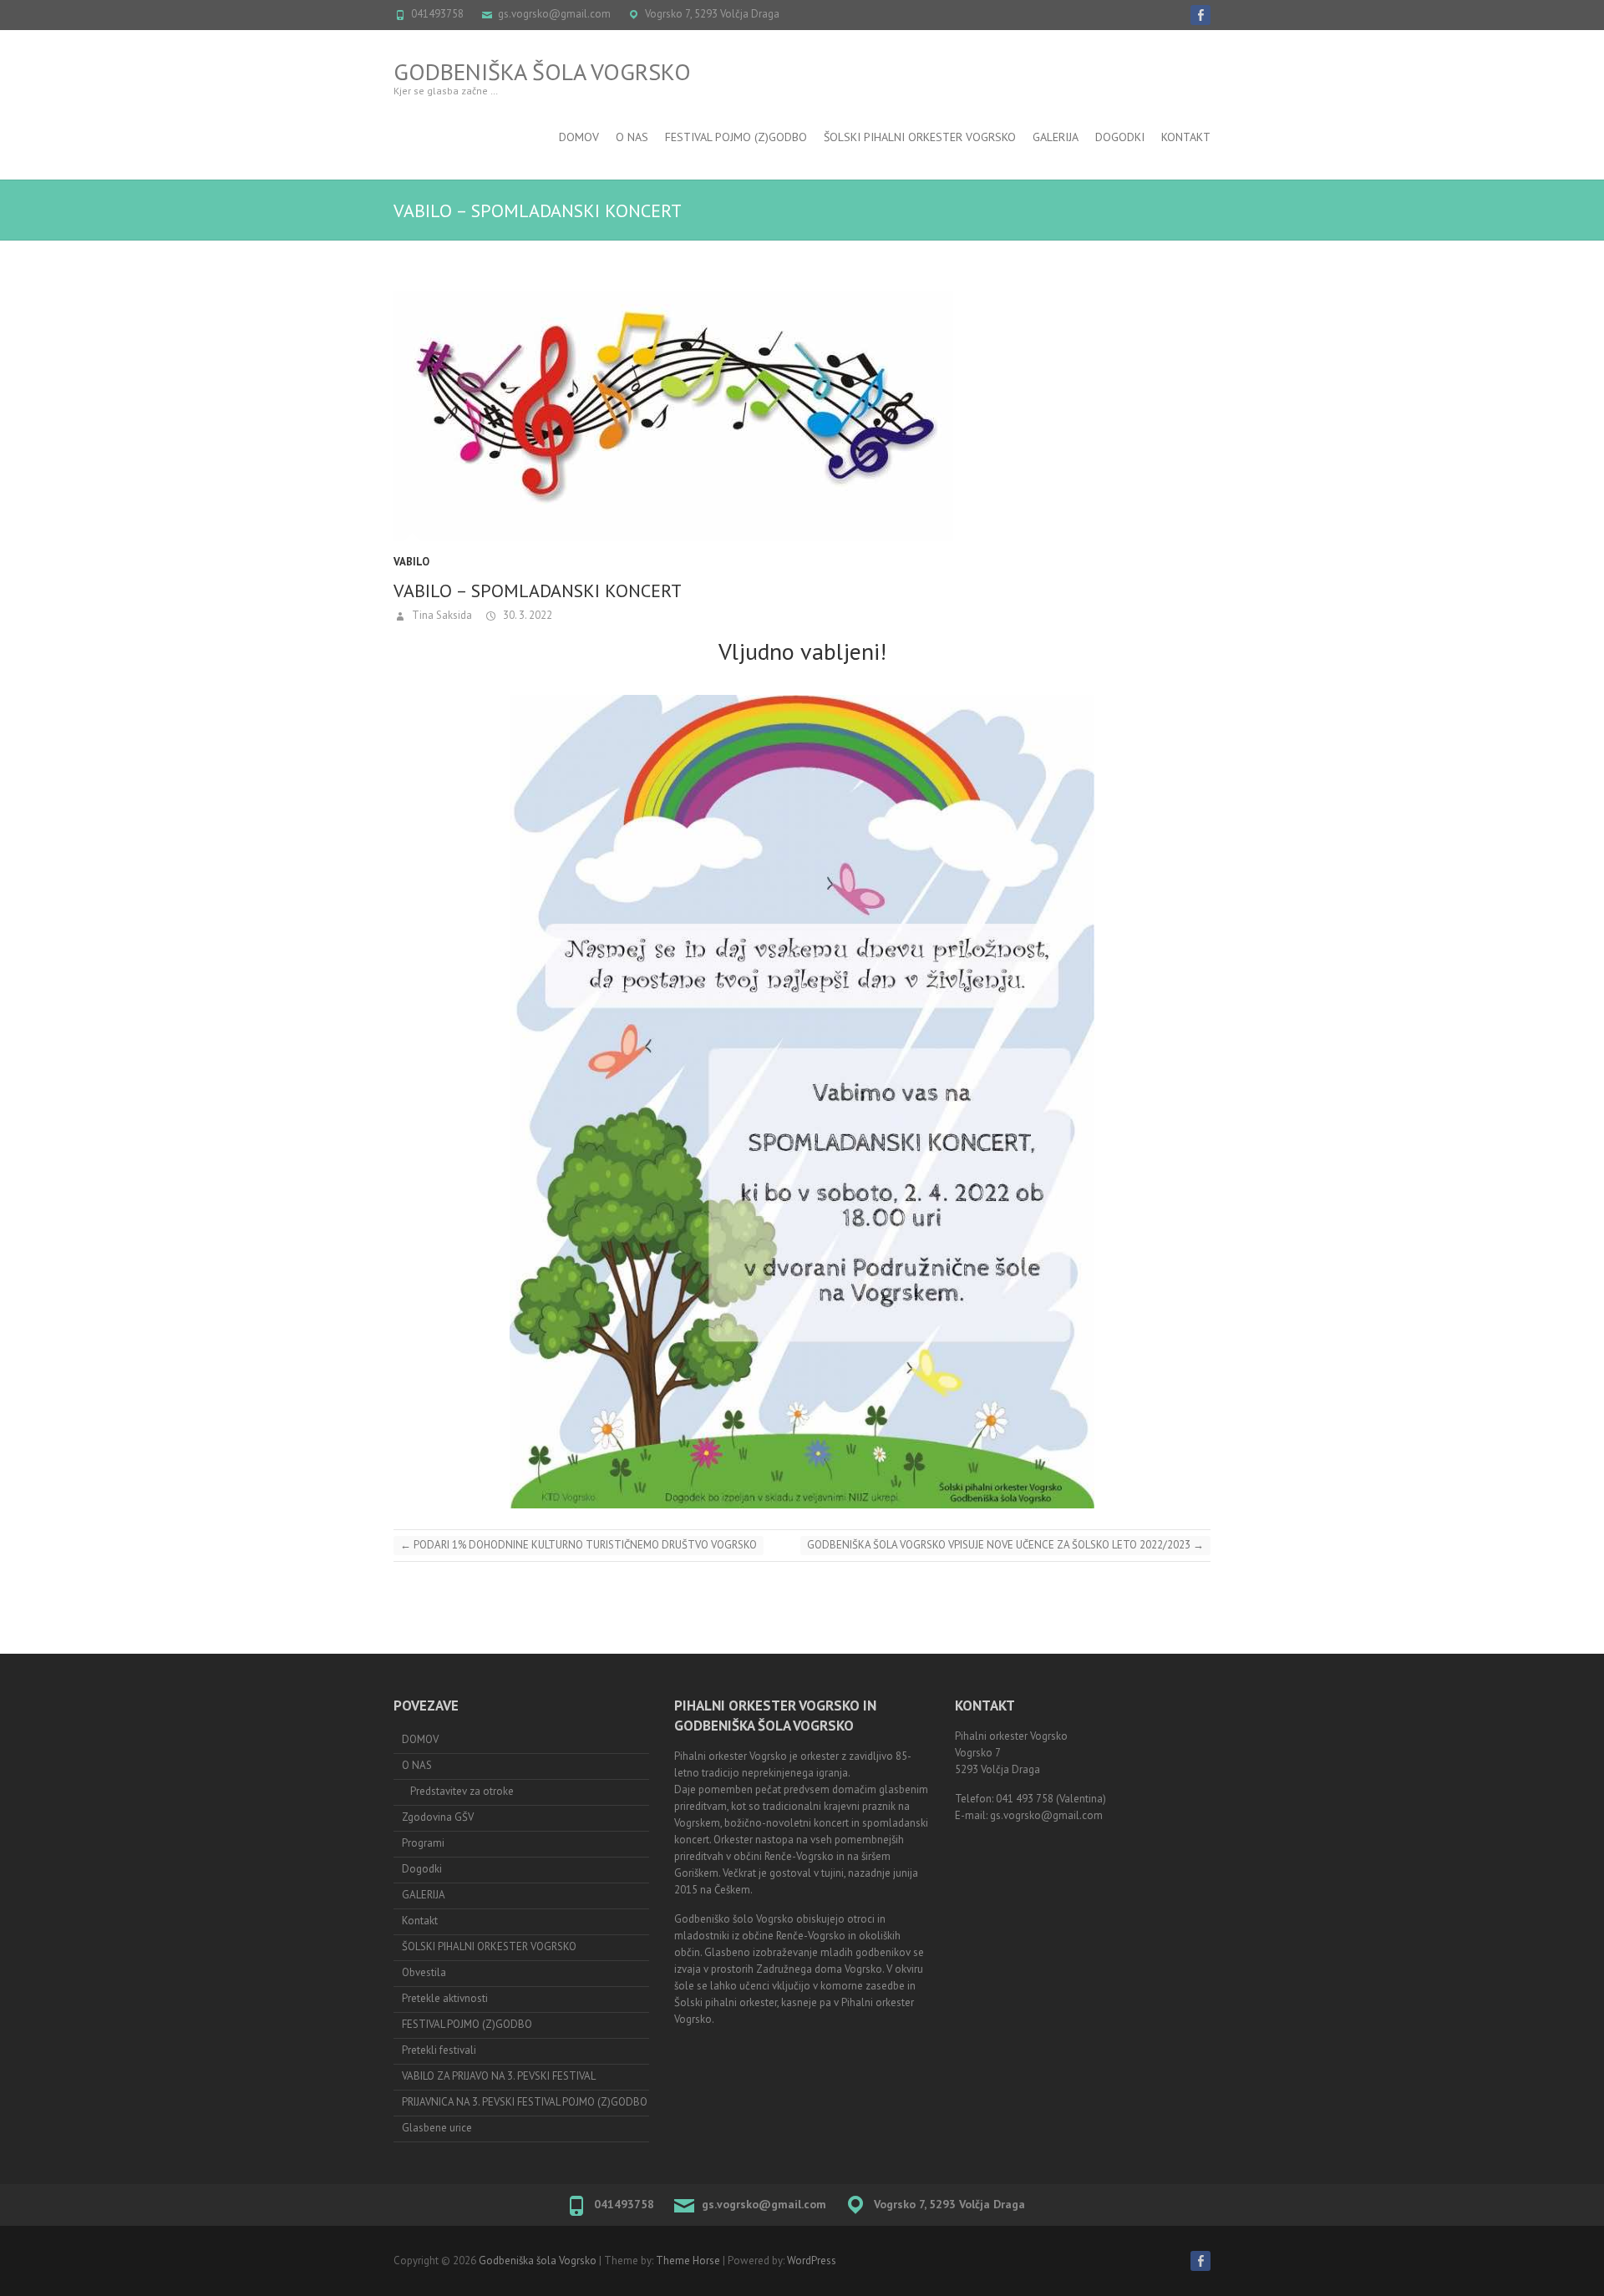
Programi (423, 1843)
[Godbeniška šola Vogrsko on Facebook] (1200, 15)
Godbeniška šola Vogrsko (542, 71)
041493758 (437, 14)
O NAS (417, 1765)
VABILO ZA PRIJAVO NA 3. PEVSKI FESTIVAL (499, 2076)
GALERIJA (424, 1895)
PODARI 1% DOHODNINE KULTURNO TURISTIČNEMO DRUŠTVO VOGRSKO (579, 1545)
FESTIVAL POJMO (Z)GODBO (736, 137)
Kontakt (1186, 137)
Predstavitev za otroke (462, 1791)
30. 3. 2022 (526, 615)
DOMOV (579, 137)
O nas (632, 137)
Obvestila (424, 1972)
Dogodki (1120, 137)
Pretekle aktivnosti (445, 1998)
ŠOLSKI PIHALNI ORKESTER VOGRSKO (920, 137)
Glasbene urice (437, 2128)
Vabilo (411, 562)
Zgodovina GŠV (438, 1817)
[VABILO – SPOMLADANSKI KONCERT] (802, 416)
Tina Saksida (441, 615)
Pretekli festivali (439, 2050)
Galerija (1056, 137)
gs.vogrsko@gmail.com (554, 14)
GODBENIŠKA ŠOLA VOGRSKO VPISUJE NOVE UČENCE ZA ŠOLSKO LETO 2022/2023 (1005, 1545)
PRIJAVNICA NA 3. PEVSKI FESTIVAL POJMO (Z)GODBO (525, 2102)
